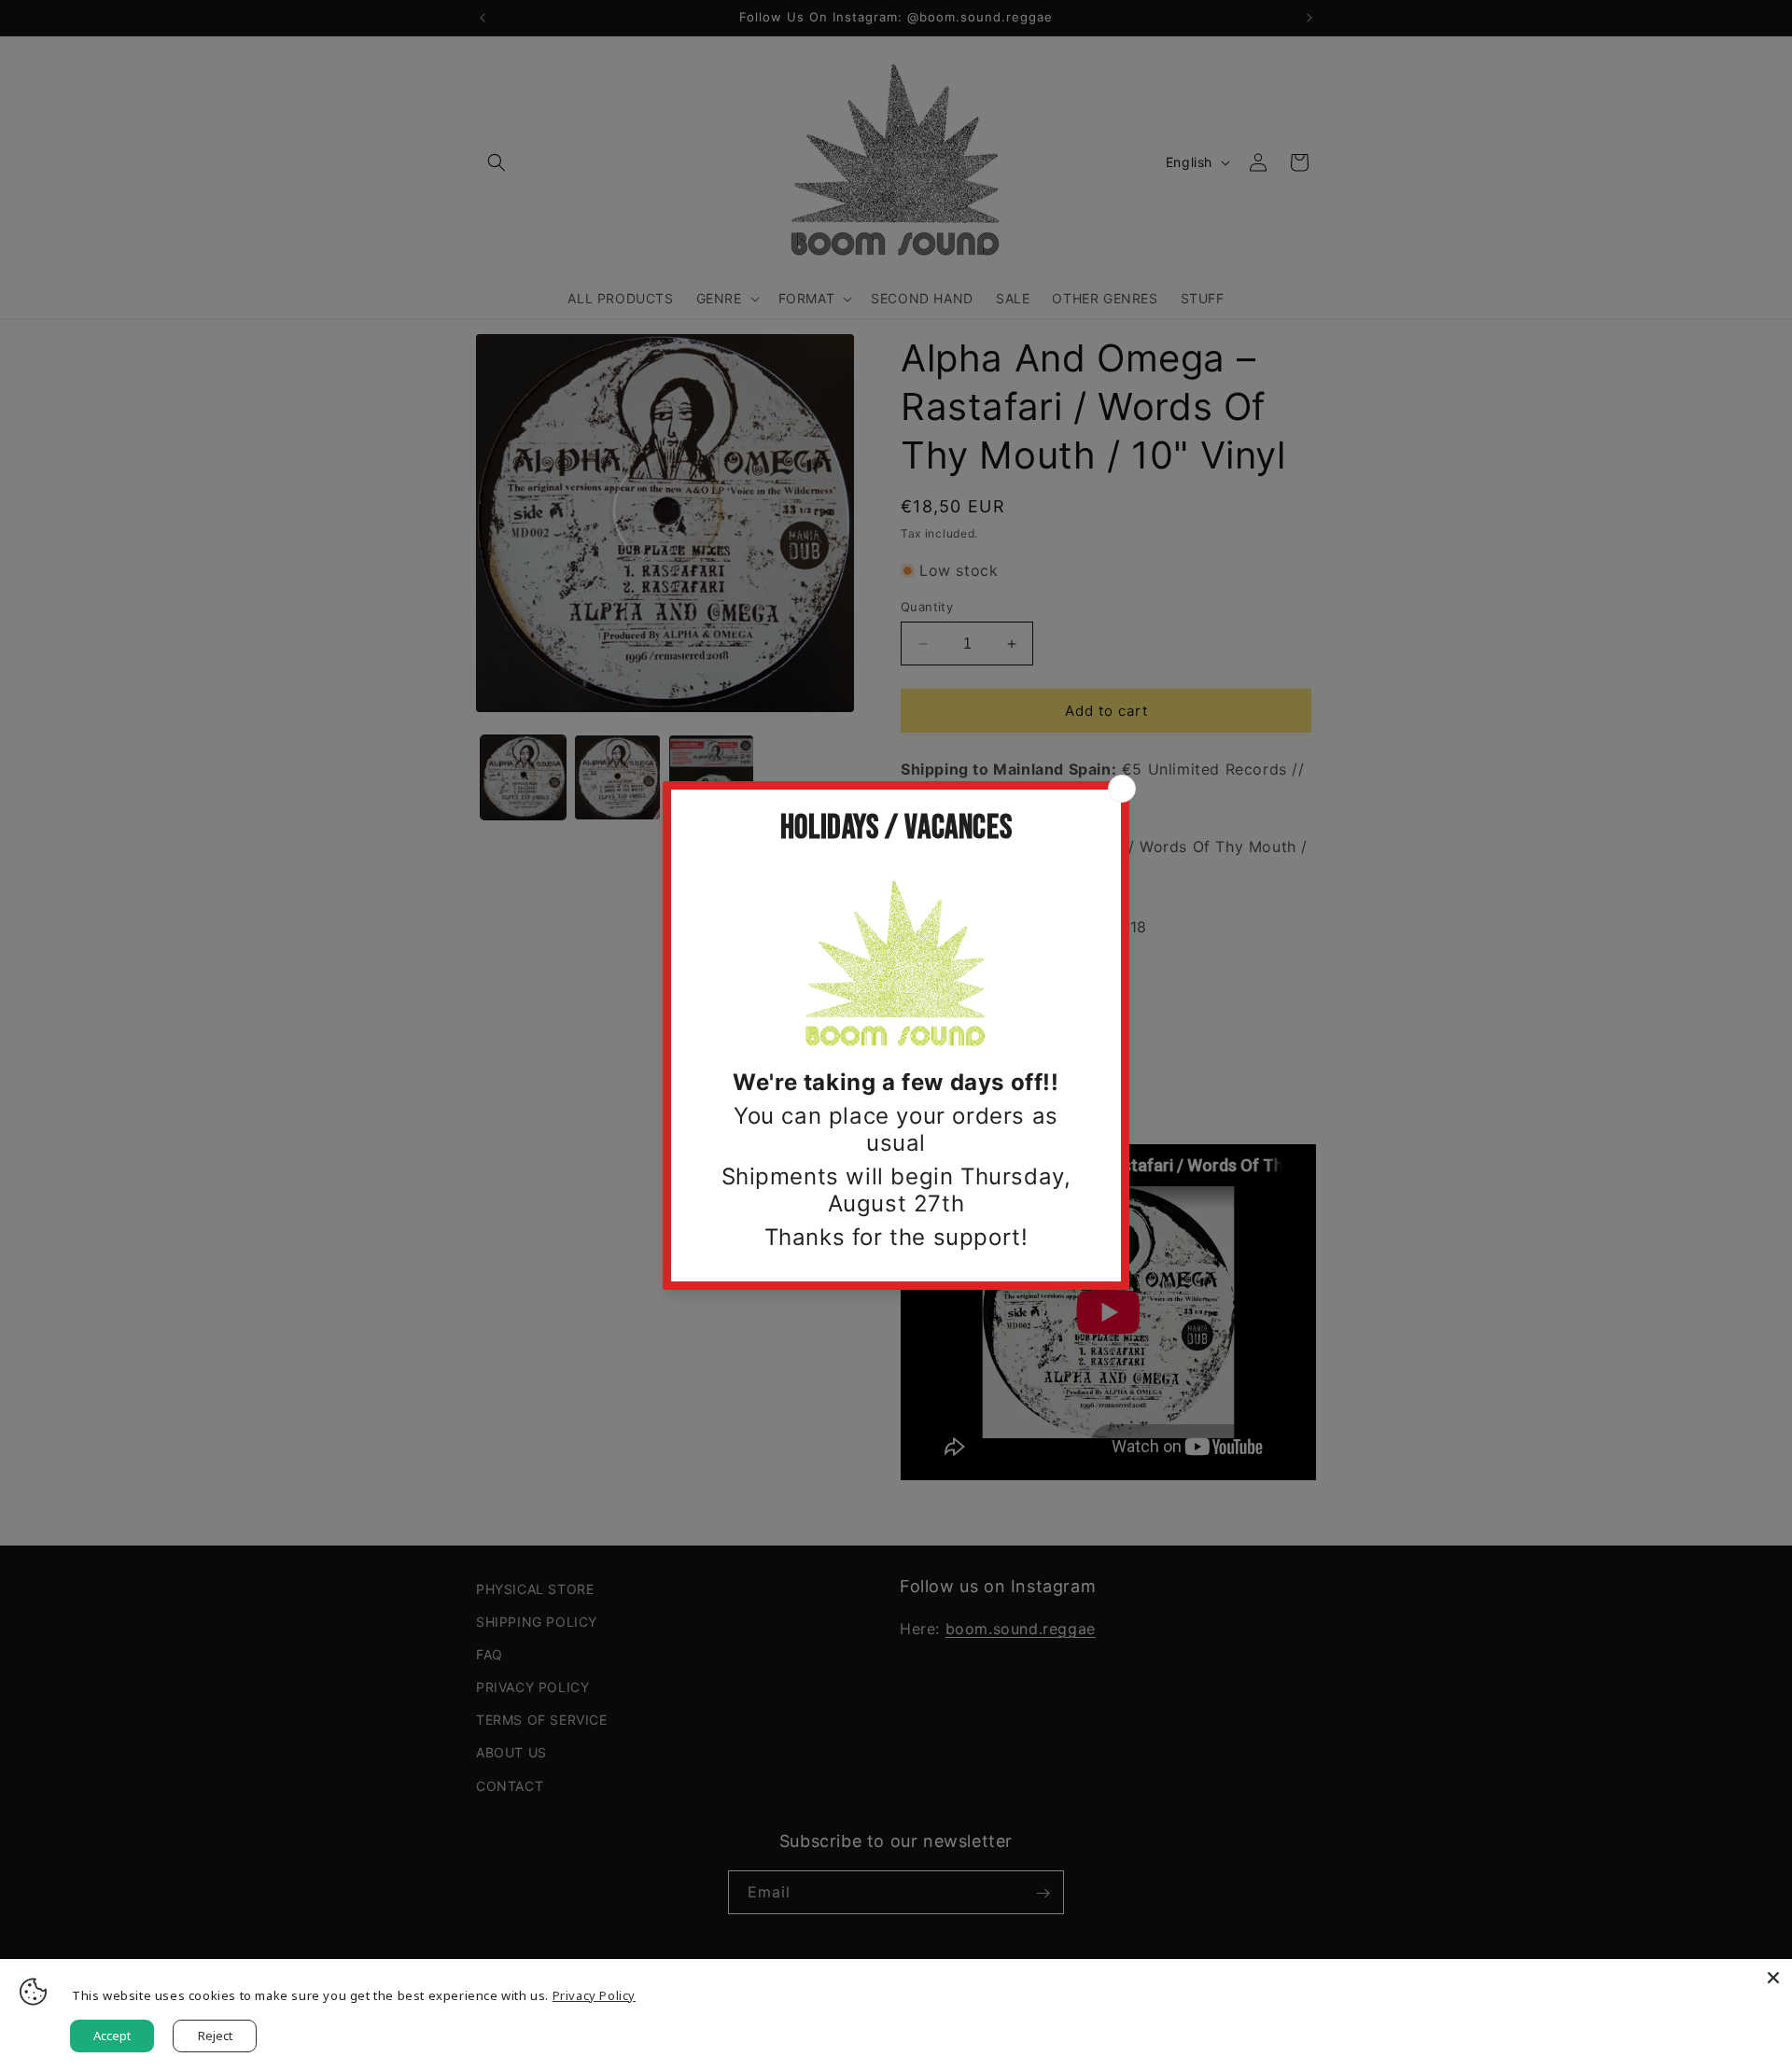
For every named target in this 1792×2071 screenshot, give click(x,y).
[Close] (1773, 1978)
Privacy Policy (594, 1995)
